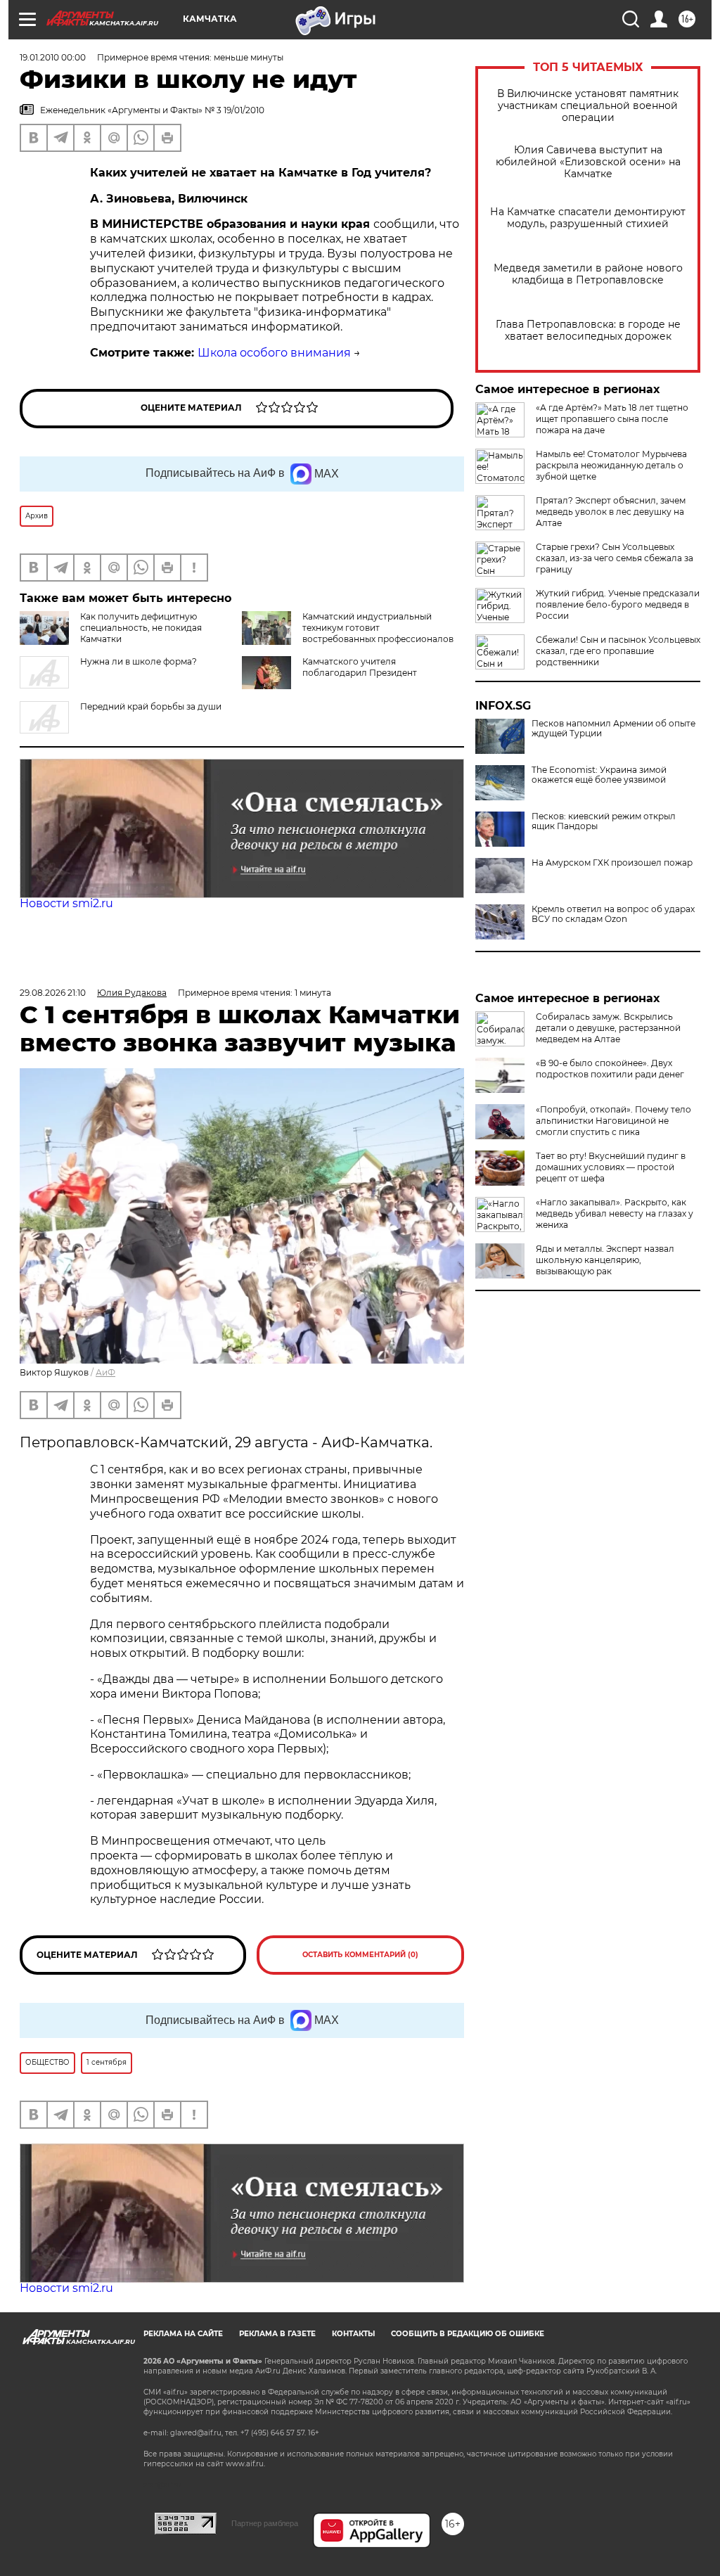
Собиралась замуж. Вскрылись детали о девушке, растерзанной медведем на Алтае (608, 1028)
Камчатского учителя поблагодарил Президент (360, 667)
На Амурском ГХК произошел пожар (612, 863)
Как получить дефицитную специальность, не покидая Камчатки (141, 628)
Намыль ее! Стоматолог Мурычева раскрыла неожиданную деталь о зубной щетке (611, 465)
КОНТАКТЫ (353, 2334)
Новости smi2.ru (66, 903)
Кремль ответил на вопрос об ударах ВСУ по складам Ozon (613, 914)
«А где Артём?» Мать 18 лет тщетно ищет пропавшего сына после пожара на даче (612, 419)
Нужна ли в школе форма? (139, 661)
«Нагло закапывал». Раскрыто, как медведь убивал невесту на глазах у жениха (615, 1213)
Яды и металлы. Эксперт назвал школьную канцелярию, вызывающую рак (605, 1260)
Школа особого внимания (274, 353)
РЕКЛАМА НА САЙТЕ (183, 2334)
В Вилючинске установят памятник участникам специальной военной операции (588, 106)
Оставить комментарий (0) (360, 1955)
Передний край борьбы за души (151, 706)
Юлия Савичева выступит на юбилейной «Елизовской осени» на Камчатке (588, 162)
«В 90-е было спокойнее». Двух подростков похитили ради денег (610, 1069)
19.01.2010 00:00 (53, 57)
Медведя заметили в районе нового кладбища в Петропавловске (588, 274)
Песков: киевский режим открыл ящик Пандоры (604, 821)
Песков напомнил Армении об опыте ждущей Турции (613, 729)
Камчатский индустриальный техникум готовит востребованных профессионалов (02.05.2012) (378, 633)
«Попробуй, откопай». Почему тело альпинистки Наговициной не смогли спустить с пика (613, 1121)
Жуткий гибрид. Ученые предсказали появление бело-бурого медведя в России (618, 604)
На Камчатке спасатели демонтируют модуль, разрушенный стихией (588, 218)
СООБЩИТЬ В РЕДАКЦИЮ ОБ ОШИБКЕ (468, 2334)
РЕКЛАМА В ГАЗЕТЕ (277, 2334)
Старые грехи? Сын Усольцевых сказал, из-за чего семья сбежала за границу (615, 558)
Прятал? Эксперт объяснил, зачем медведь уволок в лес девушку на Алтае (611, 512)
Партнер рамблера (265, 2523)
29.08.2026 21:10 (53, 993)
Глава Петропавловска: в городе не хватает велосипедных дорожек (588, 331)
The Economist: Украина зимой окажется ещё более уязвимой (599, 775)
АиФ (105, 1372)
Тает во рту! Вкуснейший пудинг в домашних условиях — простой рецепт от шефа (611, 1167)
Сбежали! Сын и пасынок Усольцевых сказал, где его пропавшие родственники (618, 651)
